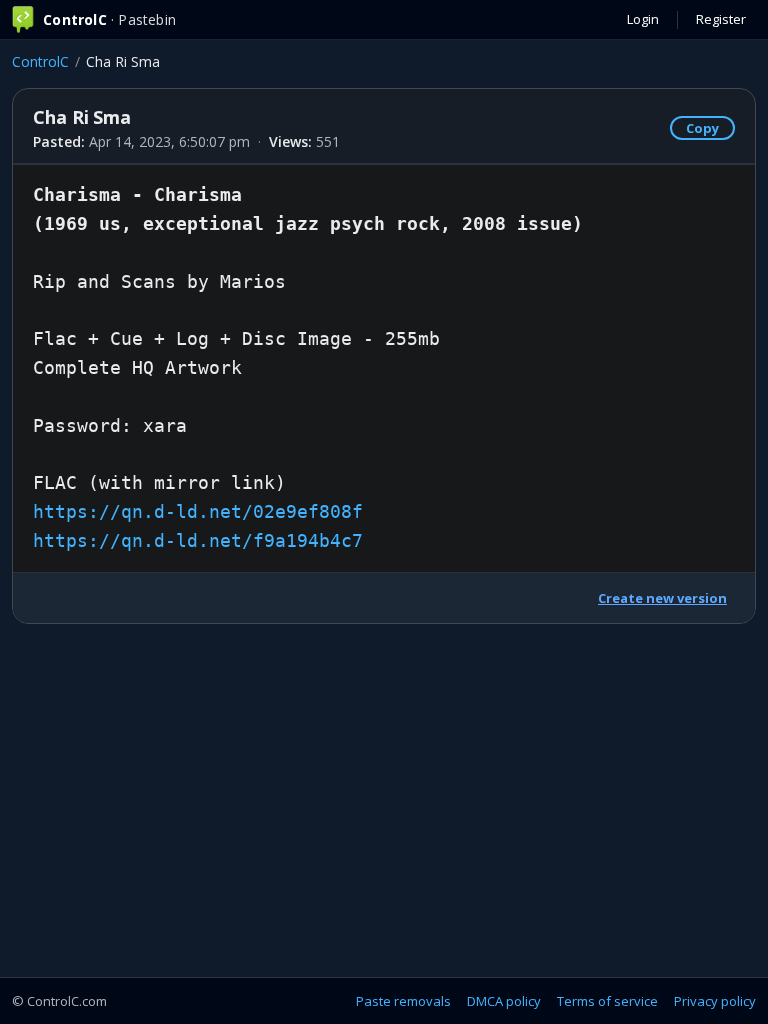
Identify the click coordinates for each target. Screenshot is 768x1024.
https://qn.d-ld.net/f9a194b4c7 (198, 540)
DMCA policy (504, 1001)
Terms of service (607, 1001)
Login (643, 19)
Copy (702, 128)
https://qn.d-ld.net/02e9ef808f (198, 511)
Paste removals (403, 1001)
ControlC (40, 61)
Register (721, 19)
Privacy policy (715, 1001)
